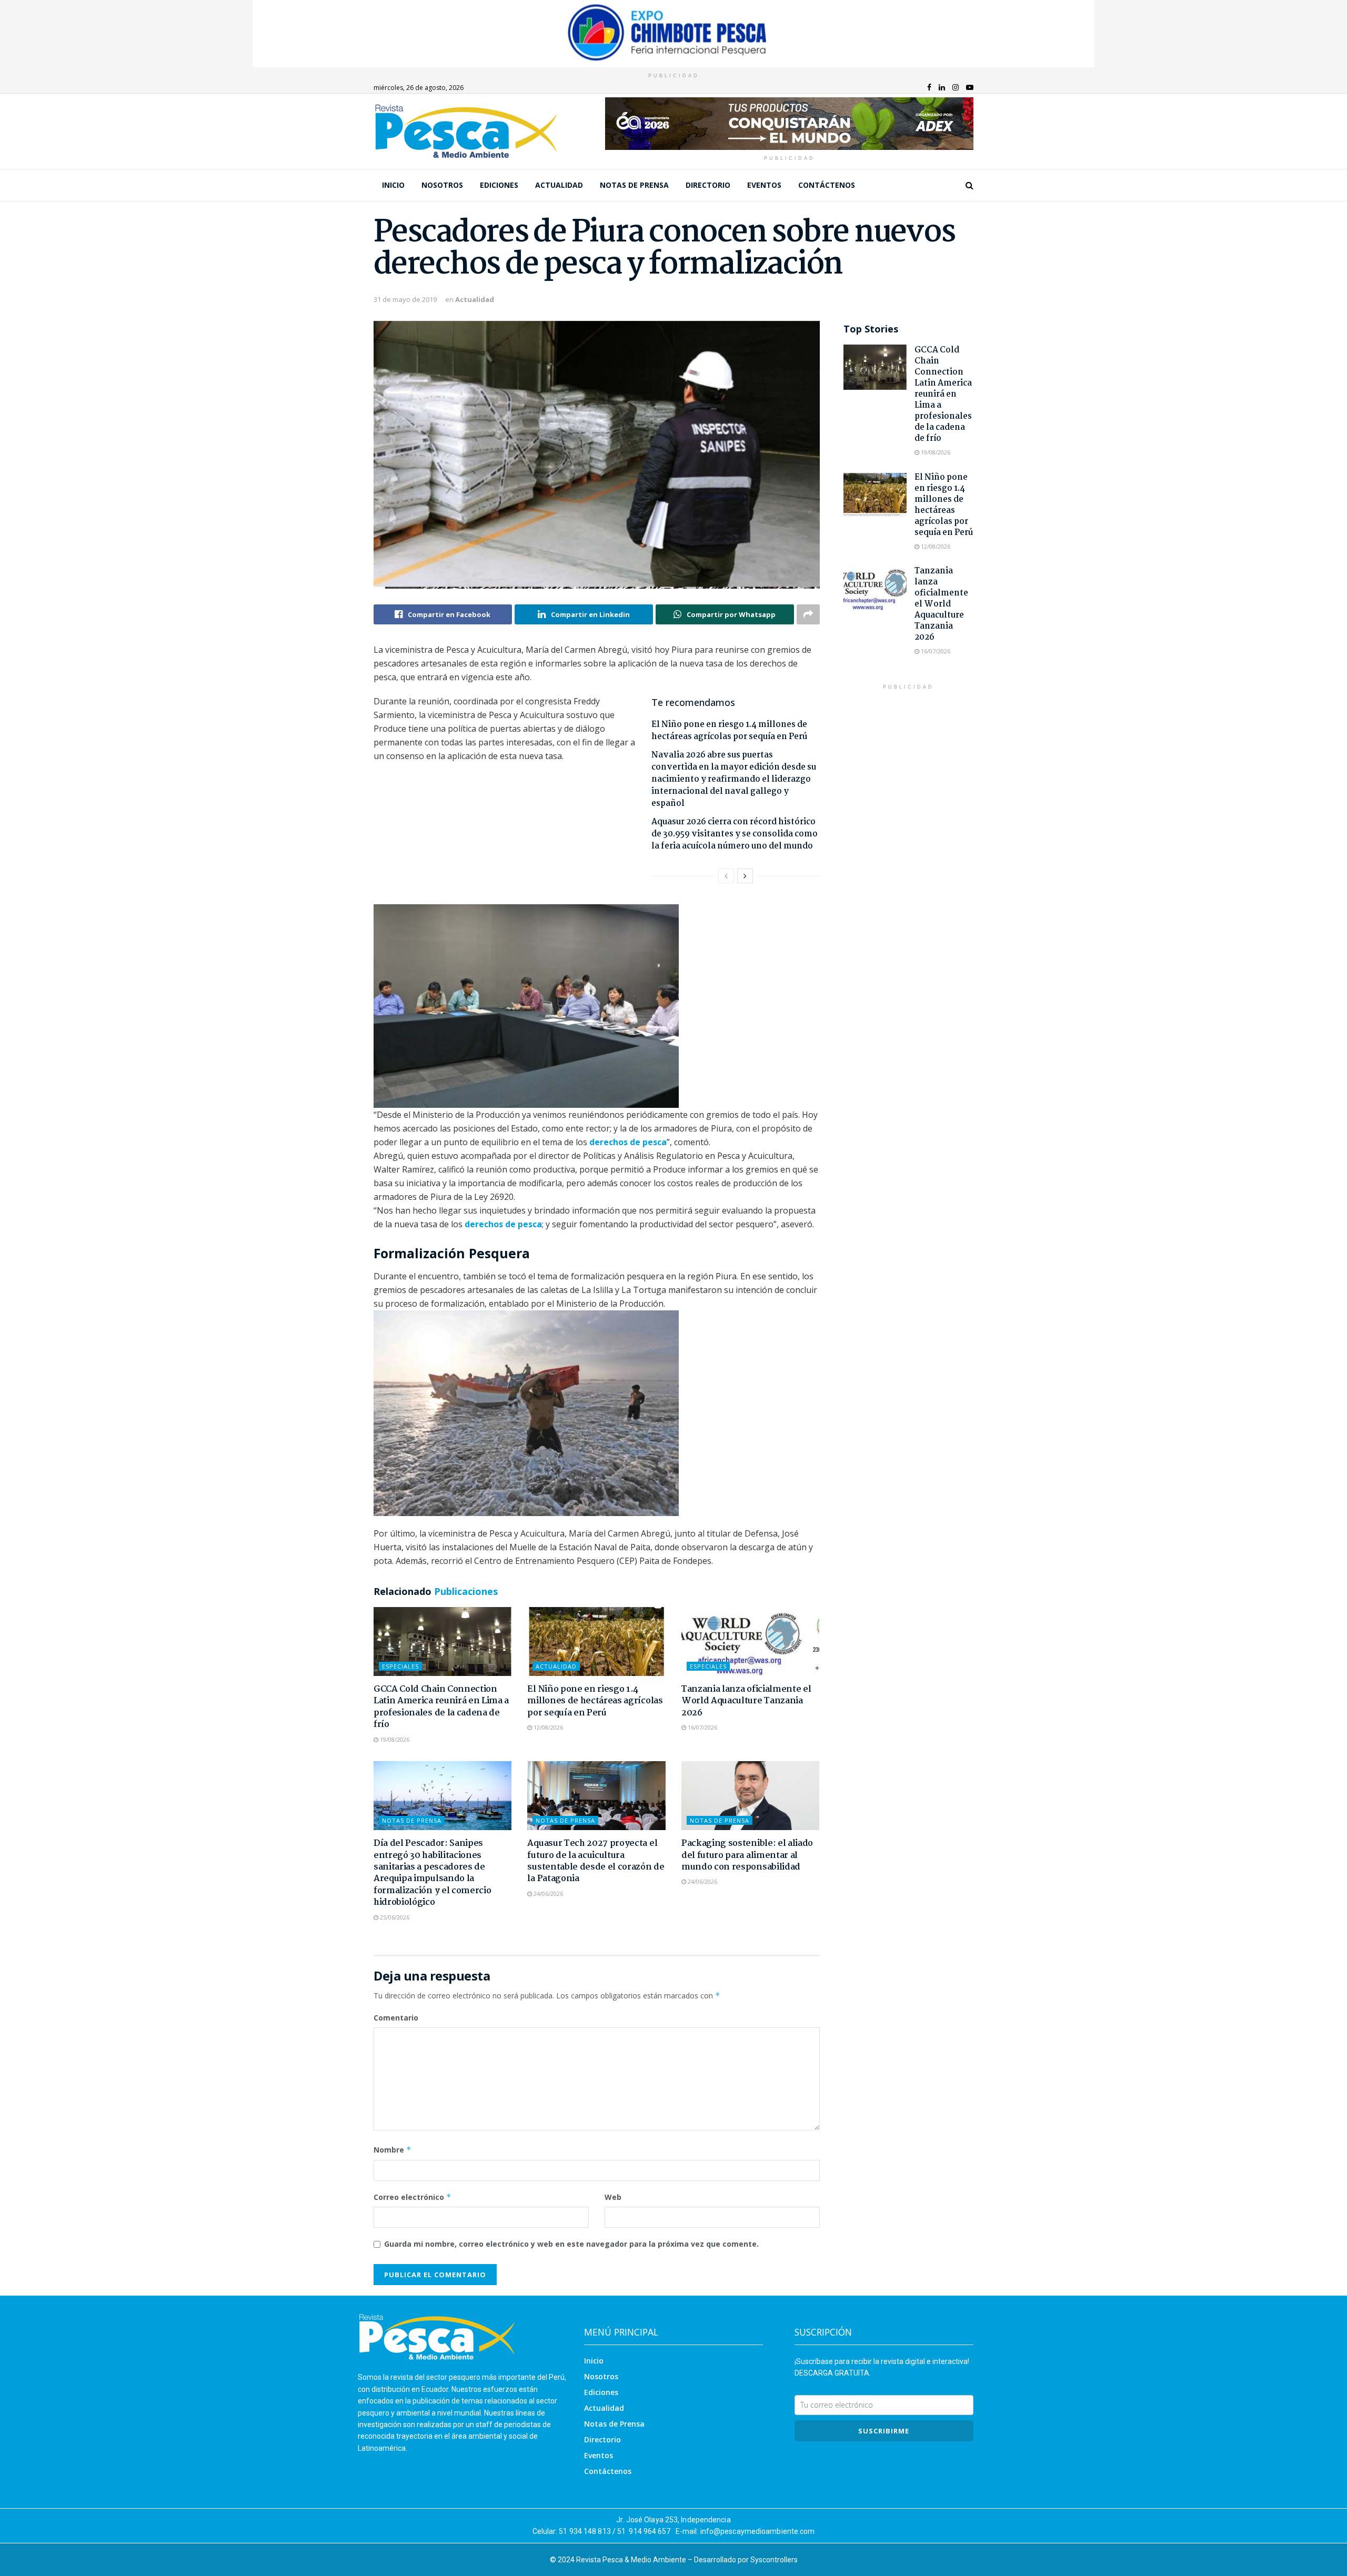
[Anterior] (726, 876)
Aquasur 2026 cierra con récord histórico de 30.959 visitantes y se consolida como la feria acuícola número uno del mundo (735, 834)
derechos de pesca (628, 1142)
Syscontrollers (774, 2560)
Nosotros (442, 185)
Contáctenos (827, 185)
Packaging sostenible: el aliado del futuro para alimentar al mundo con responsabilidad (747, 1855)
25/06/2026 (394, 1917)
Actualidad (559, 185)
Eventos (764, 185)
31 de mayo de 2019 (405, 299)
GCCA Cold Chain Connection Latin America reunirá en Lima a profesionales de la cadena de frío (441, 1707)
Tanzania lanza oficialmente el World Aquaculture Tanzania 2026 (746, 1701)
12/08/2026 (547, 1727)
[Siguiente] (745, 876)
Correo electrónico (413, 2197)
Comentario (396, 2018)
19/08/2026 (394, 1739)
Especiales (400, 1666)
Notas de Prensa (634, 185)
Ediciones (499, 185)
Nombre (393, 2150)
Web (613, 2197)
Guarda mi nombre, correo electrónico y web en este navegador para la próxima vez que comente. (571, 2244)
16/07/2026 (702, 1727)
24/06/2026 (547, 1893)
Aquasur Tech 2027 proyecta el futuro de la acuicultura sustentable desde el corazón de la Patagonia (596, 1861)
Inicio (393, 185)
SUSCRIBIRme (884, 2431)
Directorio (708, 185)
